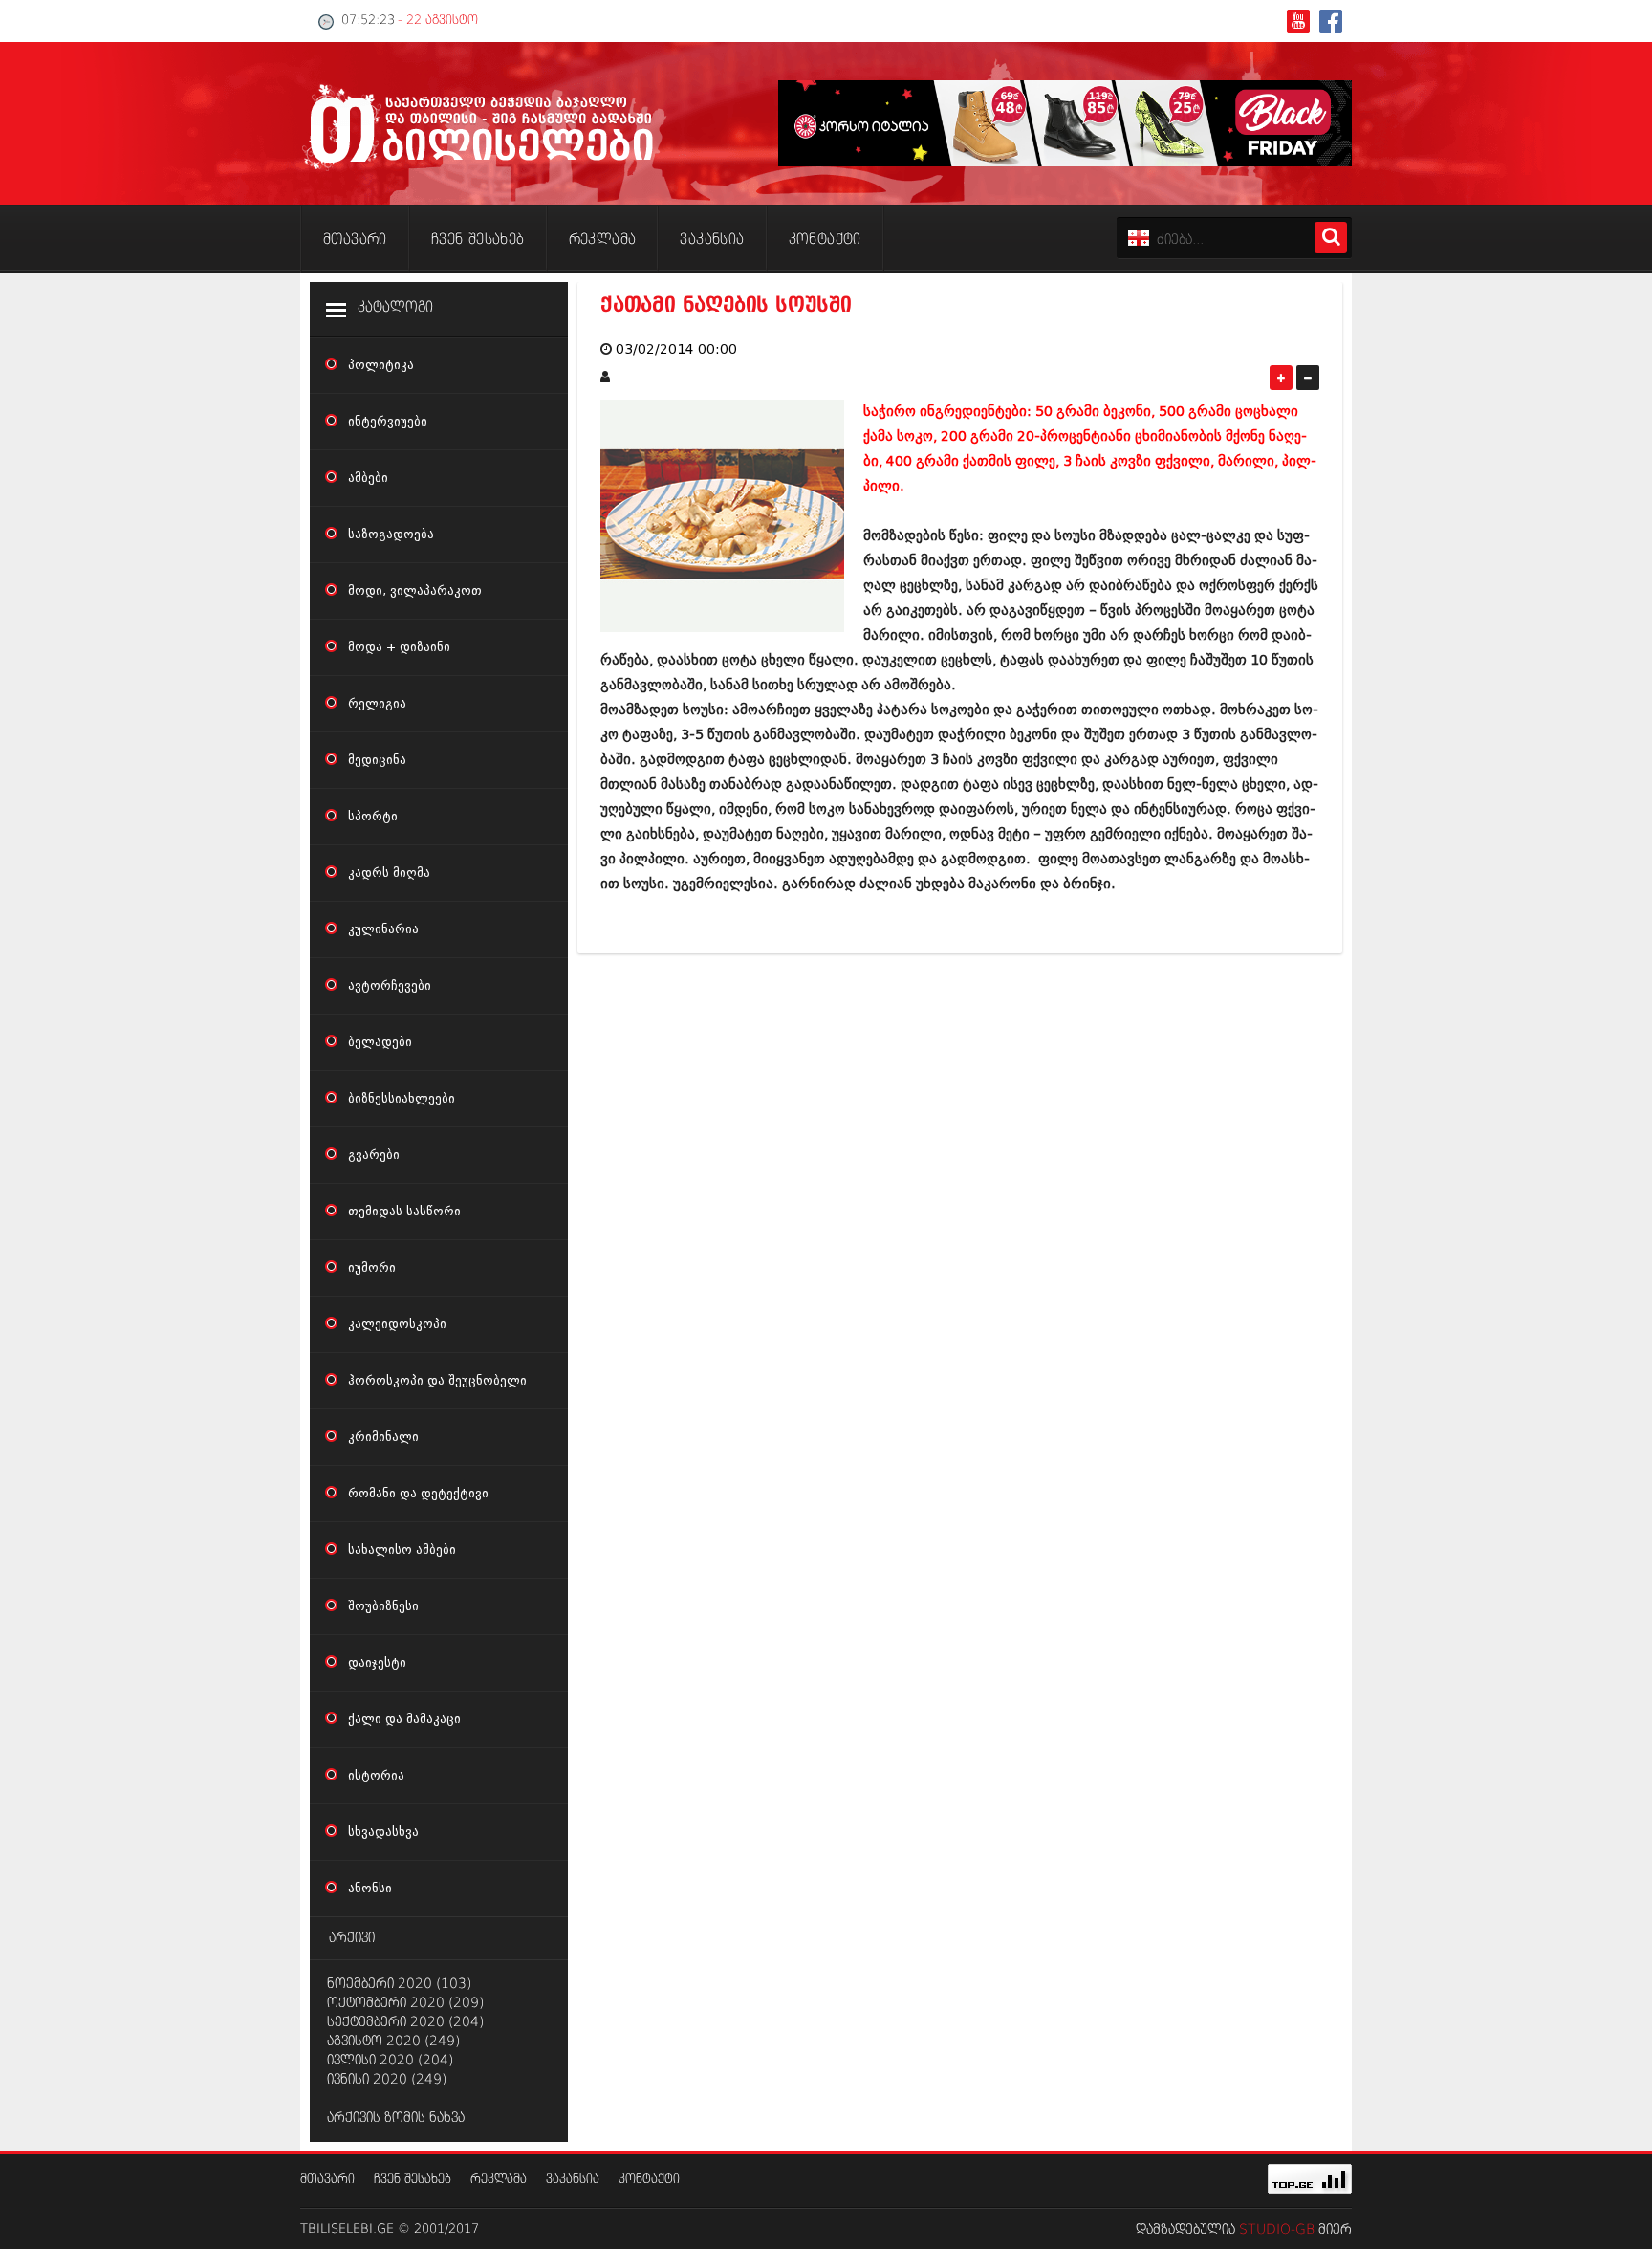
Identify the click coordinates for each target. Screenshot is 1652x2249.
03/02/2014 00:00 (676, 349)
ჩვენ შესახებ (413, 2180)
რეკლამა (499, 2180)
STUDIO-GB (1277, 2230)
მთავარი (327, 2180)
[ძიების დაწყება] (1331, 238)
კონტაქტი (649, 2180)
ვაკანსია (573, 2180)
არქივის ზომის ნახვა (396, 2118)
